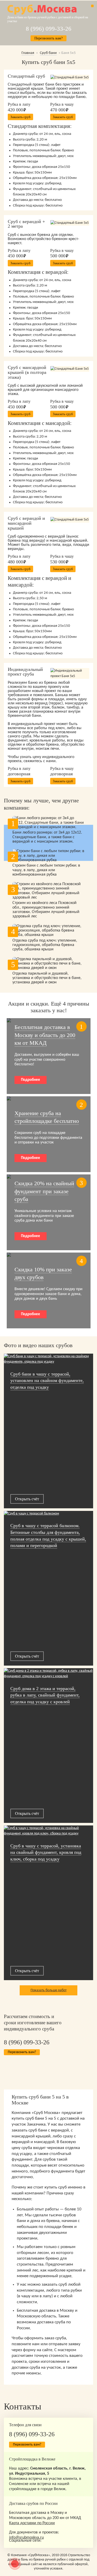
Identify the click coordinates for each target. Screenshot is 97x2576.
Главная (28, 53)
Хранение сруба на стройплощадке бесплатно (47, 1117)
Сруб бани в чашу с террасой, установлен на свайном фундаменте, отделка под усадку (47, 1381)
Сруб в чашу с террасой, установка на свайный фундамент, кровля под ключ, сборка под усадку (46, 1852)
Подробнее (31, 1080)
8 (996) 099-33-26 (49, 29)
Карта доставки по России (32, 2523)
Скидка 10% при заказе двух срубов (43, 1273)
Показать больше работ (48, 1990)
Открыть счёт (27, 1499)
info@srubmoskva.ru (26, 2538)
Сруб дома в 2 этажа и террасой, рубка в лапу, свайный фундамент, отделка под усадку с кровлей (45, 1695)
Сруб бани (48, 53)
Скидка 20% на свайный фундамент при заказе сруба (44, 1191)
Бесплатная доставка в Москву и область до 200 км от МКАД (45, 1035)
